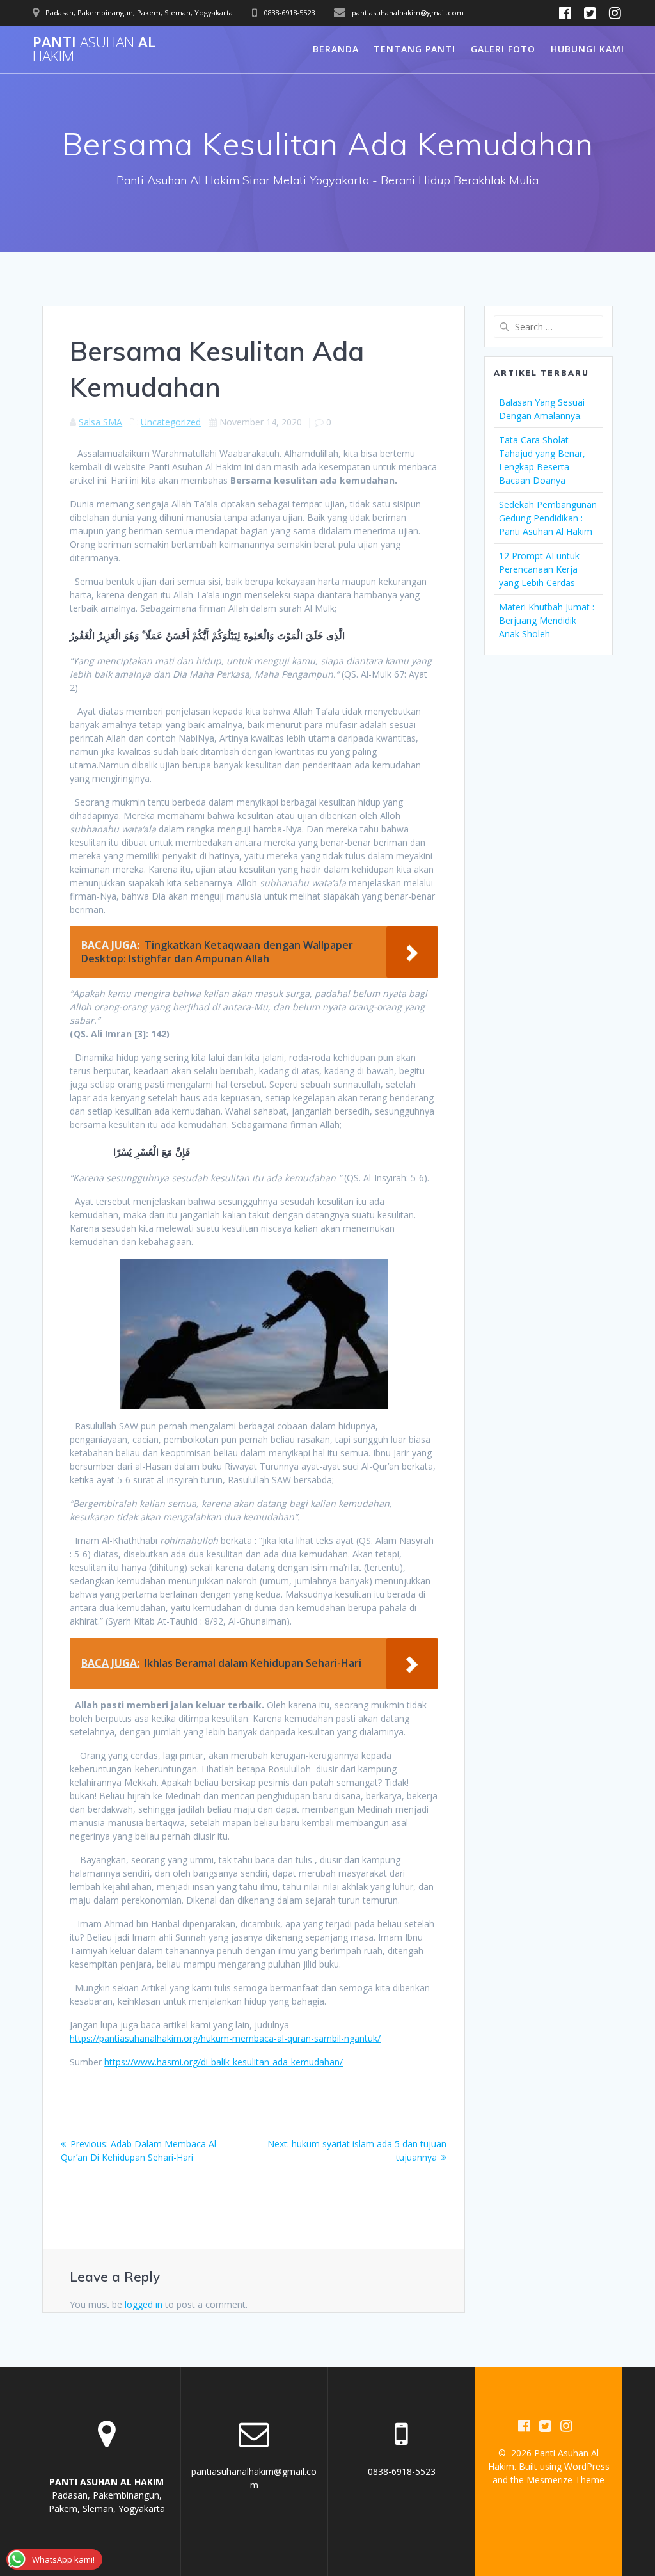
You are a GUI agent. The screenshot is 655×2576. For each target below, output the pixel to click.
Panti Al (94, 50)
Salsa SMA (100, 422)
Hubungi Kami (588, 49)
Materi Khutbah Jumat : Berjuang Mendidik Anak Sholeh (547, 620)
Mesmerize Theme (565, 2480)
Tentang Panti (414, 49)
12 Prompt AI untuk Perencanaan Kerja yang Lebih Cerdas (539, 569)
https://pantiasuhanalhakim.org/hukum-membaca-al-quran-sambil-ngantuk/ (225, 2038)
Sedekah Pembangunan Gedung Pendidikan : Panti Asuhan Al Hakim (548, 518)
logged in (144, 2304)
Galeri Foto (503, 49)
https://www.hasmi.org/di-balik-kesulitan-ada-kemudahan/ (224, 2062)
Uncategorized (171, 422)
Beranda (336, 49)
